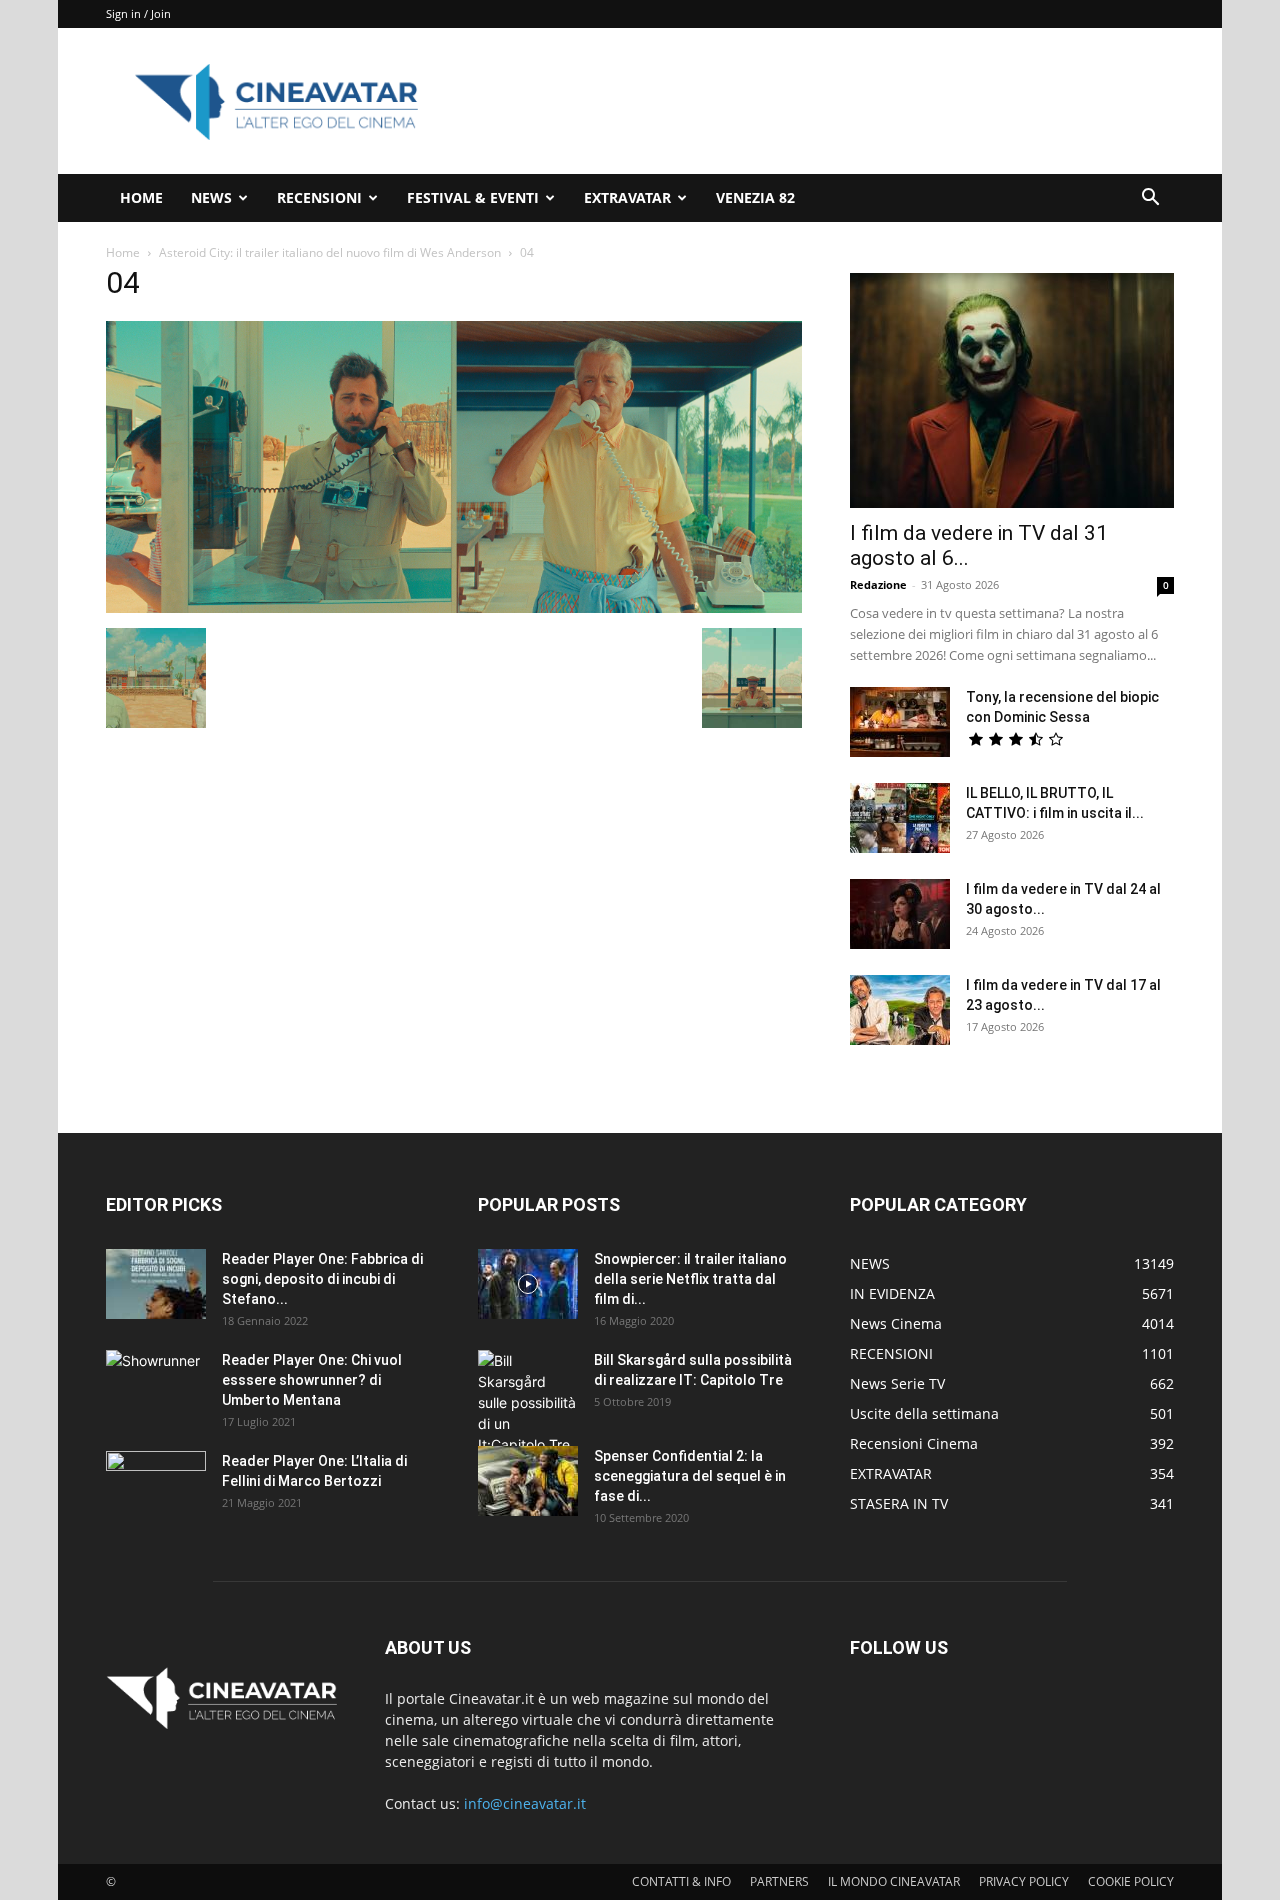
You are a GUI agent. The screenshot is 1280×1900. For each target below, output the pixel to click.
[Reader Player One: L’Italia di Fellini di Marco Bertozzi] (156, 1486)
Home (123, 252)
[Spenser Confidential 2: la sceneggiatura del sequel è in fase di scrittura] (528, 1481)
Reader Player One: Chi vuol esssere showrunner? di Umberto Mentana (312, 1380)
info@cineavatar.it (525, 1803)
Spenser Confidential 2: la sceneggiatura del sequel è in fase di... (690, 1476)
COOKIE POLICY (1131, 1881)
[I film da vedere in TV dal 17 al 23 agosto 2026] (900, 1010)
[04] (454, 607)
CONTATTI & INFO (681, 1881)
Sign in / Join (138, 13)
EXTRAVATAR (627, 197)
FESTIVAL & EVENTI (473, 197)
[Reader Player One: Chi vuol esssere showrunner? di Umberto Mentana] (156, 1385)
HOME (141, 197)
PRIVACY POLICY (1024, 1881)
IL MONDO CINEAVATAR (894, 1881)
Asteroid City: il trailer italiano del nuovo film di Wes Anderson (330, 252)
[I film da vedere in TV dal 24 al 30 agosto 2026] (900, 914)
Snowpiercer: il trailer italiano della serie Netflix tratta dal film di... (690, 1279)
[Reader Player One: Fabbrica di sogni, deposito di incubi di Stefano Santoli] (156, 1284)
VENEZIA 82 (755, 197)
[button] (1150, 199)
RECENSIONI (319, 197)
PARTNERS (779, 1881)
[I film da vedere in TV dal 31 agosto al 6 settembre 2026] (1012, 390)
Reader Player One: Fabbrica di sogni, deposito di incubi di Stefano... (322, 1279)
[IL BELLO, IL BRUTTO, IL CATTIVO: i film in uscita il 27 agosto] (900, 818)
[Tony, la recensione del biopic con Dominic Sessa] (900, 722)
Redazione (878, 584)
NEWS (211, 197)
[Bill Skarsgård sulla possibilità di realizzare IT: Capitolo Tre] (528, 1402)
